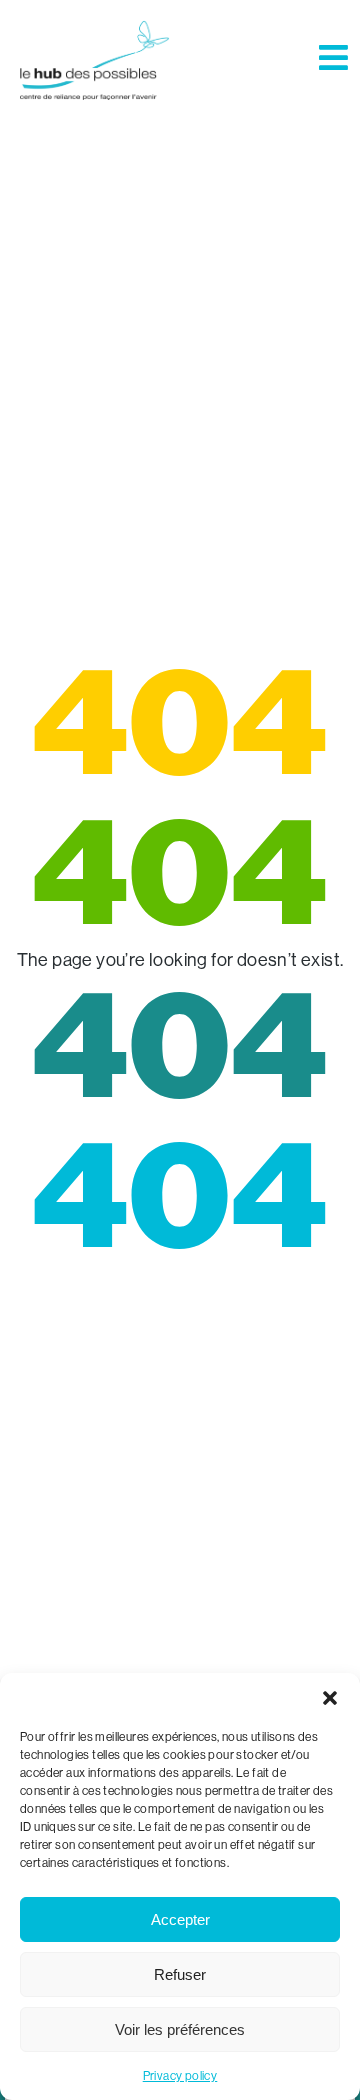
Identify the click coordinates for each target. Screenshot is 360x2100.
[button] (330, 1698)
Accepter (180, 1919)
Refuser (180, 1974)
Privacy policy (180, 2075)
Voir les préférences (180, 2029)
